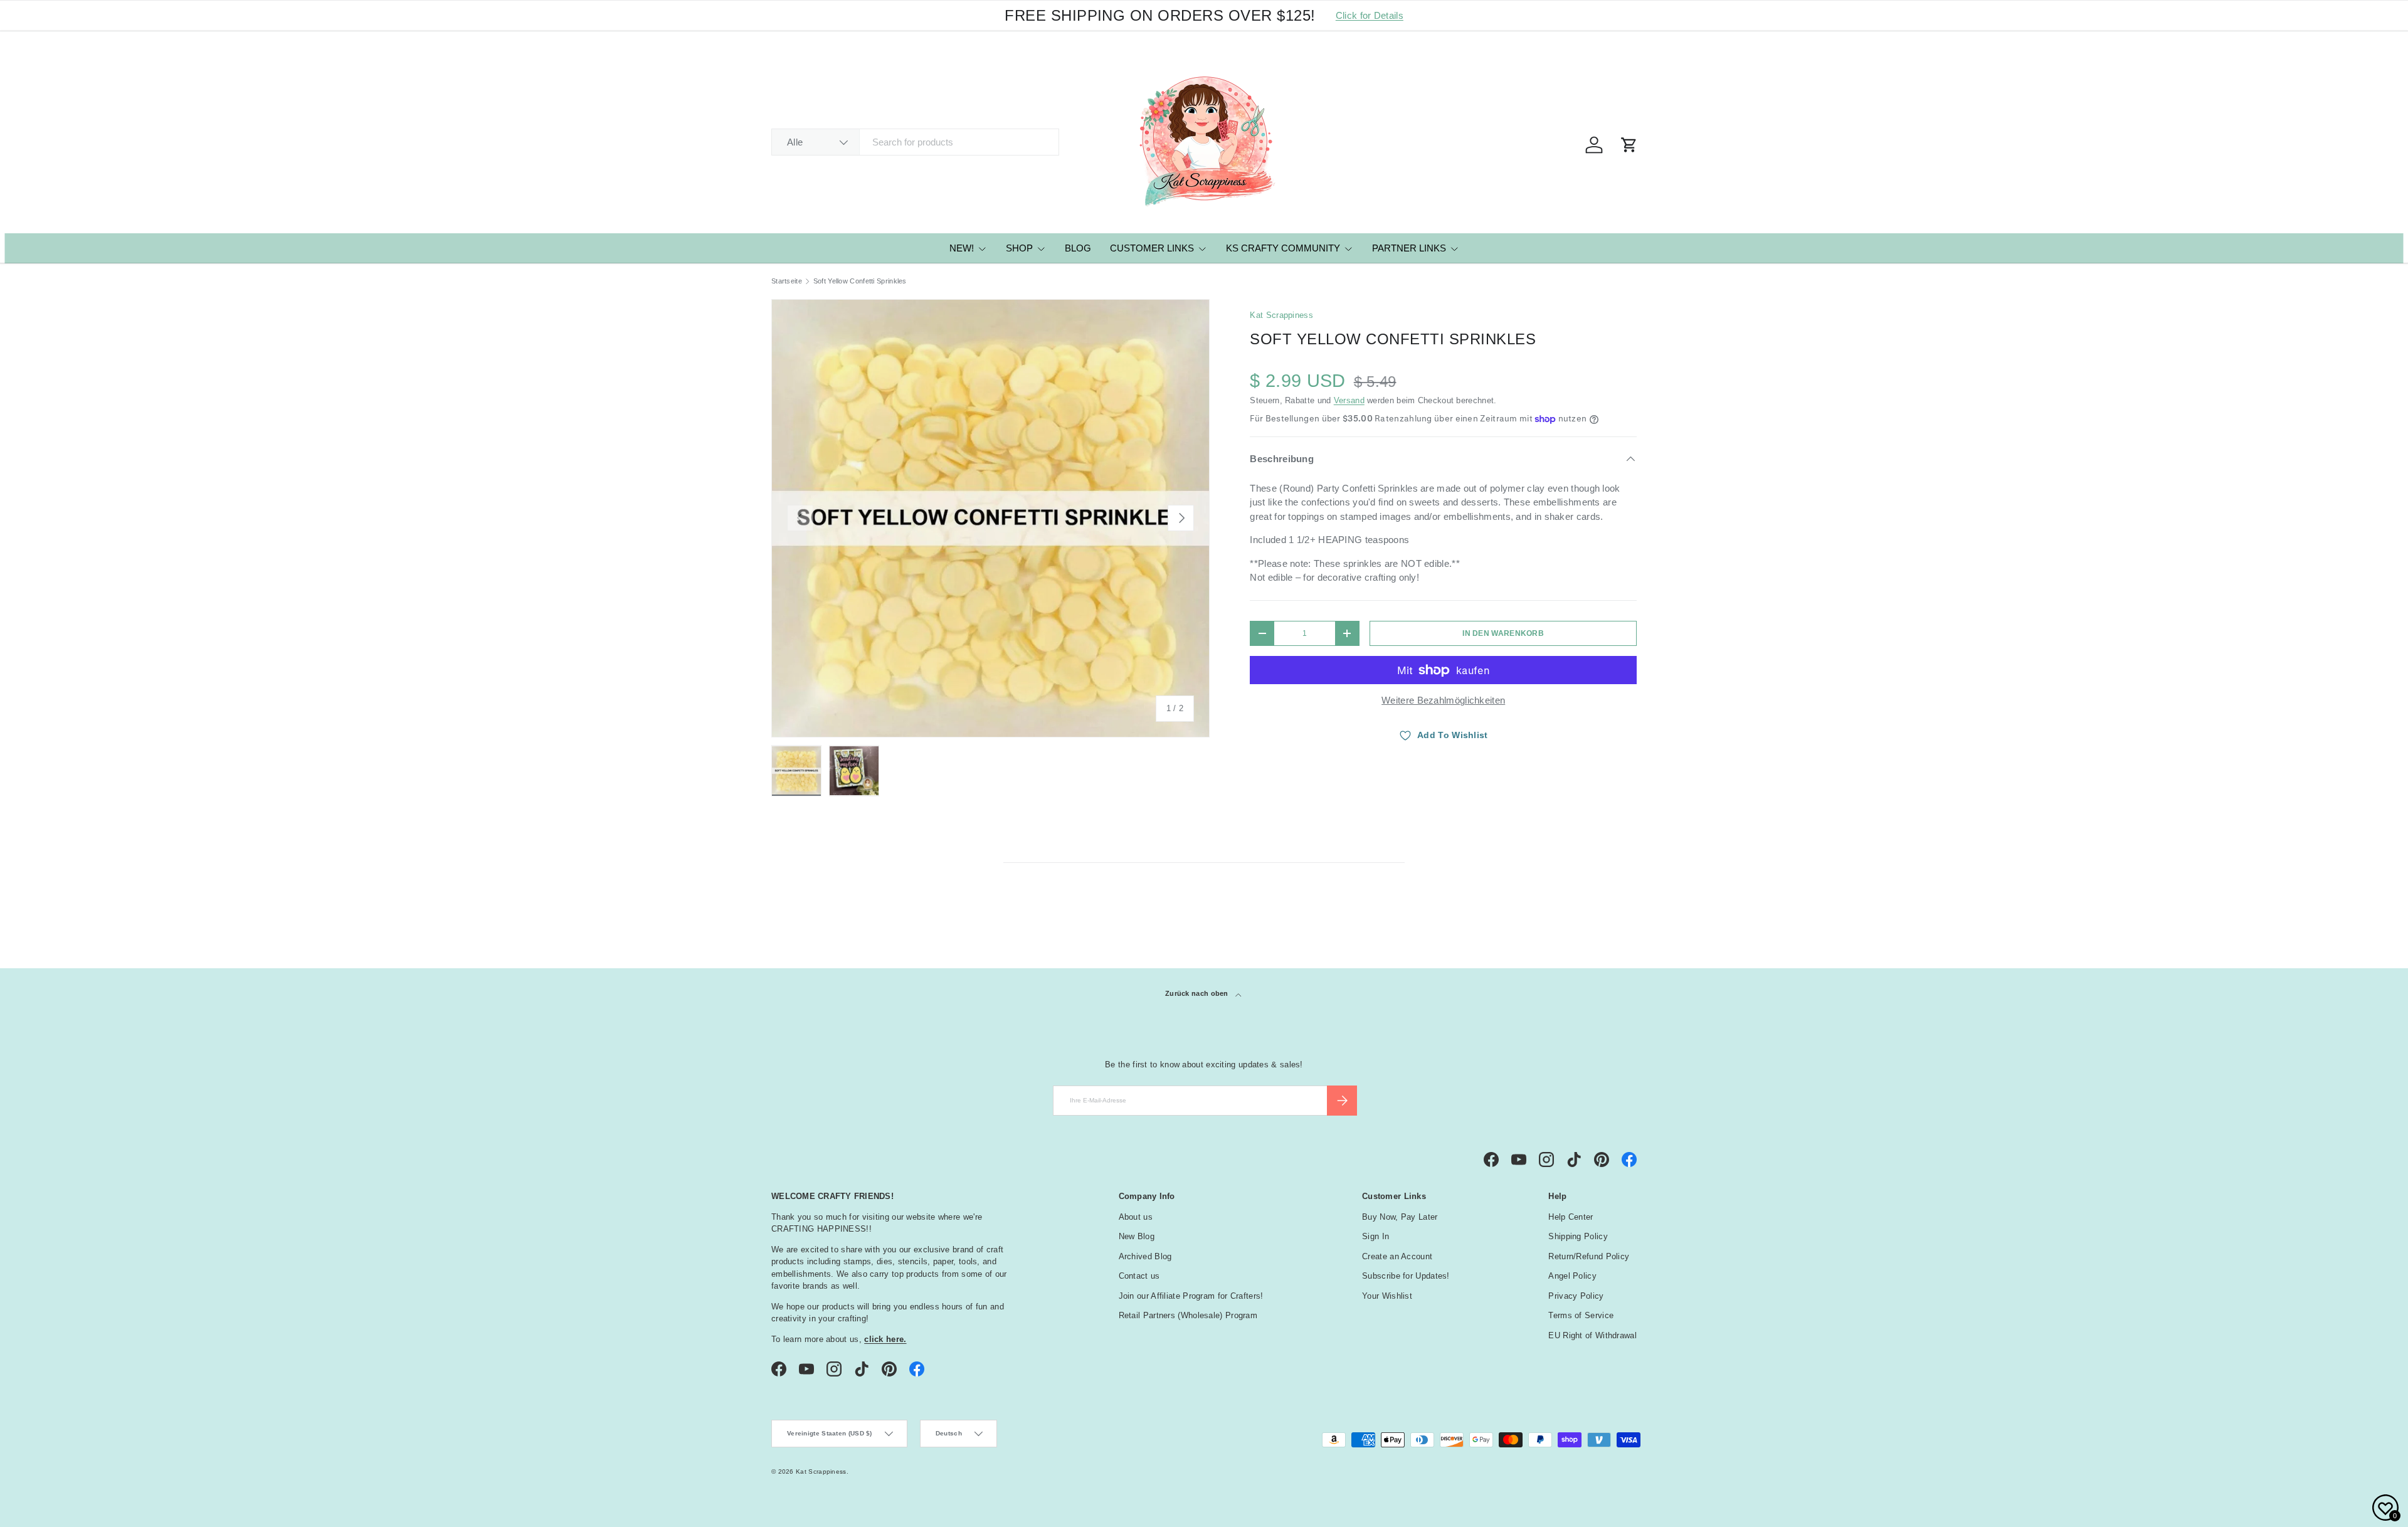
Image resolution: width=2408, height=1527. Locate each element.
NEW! (962, 248)
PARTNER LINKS (1409, 248)
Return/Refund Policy (1589, 1256)
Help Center (1571, 1217)
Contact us (1139, 1276)
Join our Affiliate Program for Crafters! (1191, 1296)
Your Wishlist (1387, 1296)
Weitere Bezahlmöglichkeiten (1443, 700)
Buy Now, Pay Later (1400, 1217)
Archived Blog (1145, 1256)
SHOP (1019, 248)
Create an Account (1397, 1256)
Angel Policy (1572, 1276)
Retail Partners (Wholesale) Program (1188, 1315)
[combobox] (915, 142)
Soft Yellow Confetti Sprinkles (860, 281)
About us (1136, 1217)
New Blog (1137, 1236)
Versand (1349, 400)
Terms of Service (1581, 1315)
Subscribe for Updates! (1406, 1276)
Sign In (1376, 1236)
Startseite (787, 281)
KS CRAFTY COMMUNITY (1283, 248)
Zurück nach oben (1198, 993)
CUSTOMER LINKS (1152, 248)
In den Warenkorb (1503, 633)
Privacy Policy (1576, 1296)
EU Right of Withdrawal (1592, 1335)
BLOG (1078, 248)
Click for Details (1370, 15)
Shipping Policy (1578, 1236)
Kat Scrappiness (1281, 315)
